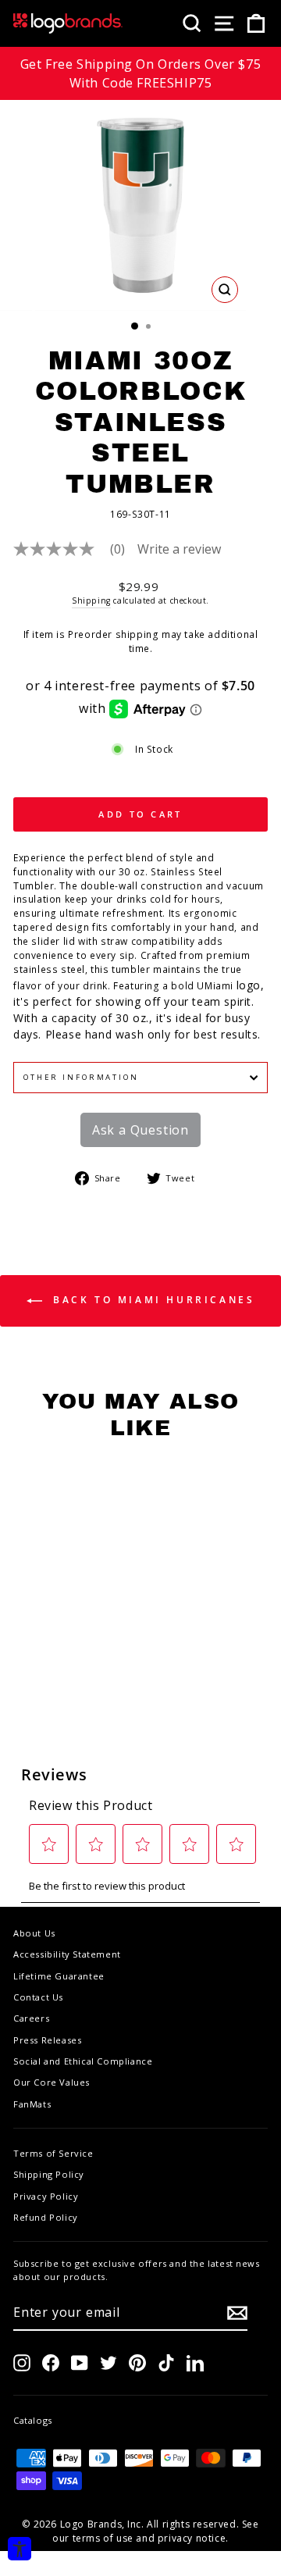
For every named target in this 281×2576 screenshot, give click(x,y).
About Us (34, 1933)
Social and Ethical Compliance (83, 2061)
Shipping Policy (49, 2174)
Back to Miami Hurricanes (152, 1300)
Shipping (91, 600)
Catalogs (33, 2420)
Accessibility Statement (67, 1954)
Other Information (81, 1077)
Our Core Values (52, 2082)
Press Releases (47, 2040)
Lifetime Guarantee (59, 1976)
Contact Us (38, 1997)
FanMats (32, 2104)
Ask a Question (140, 1130)
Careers (31, 2018)
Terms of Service (53, 2153)
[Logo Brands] (68, 23)
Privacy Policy (46, 2196)
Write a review (179, 549)
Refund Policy (46, 2217)
